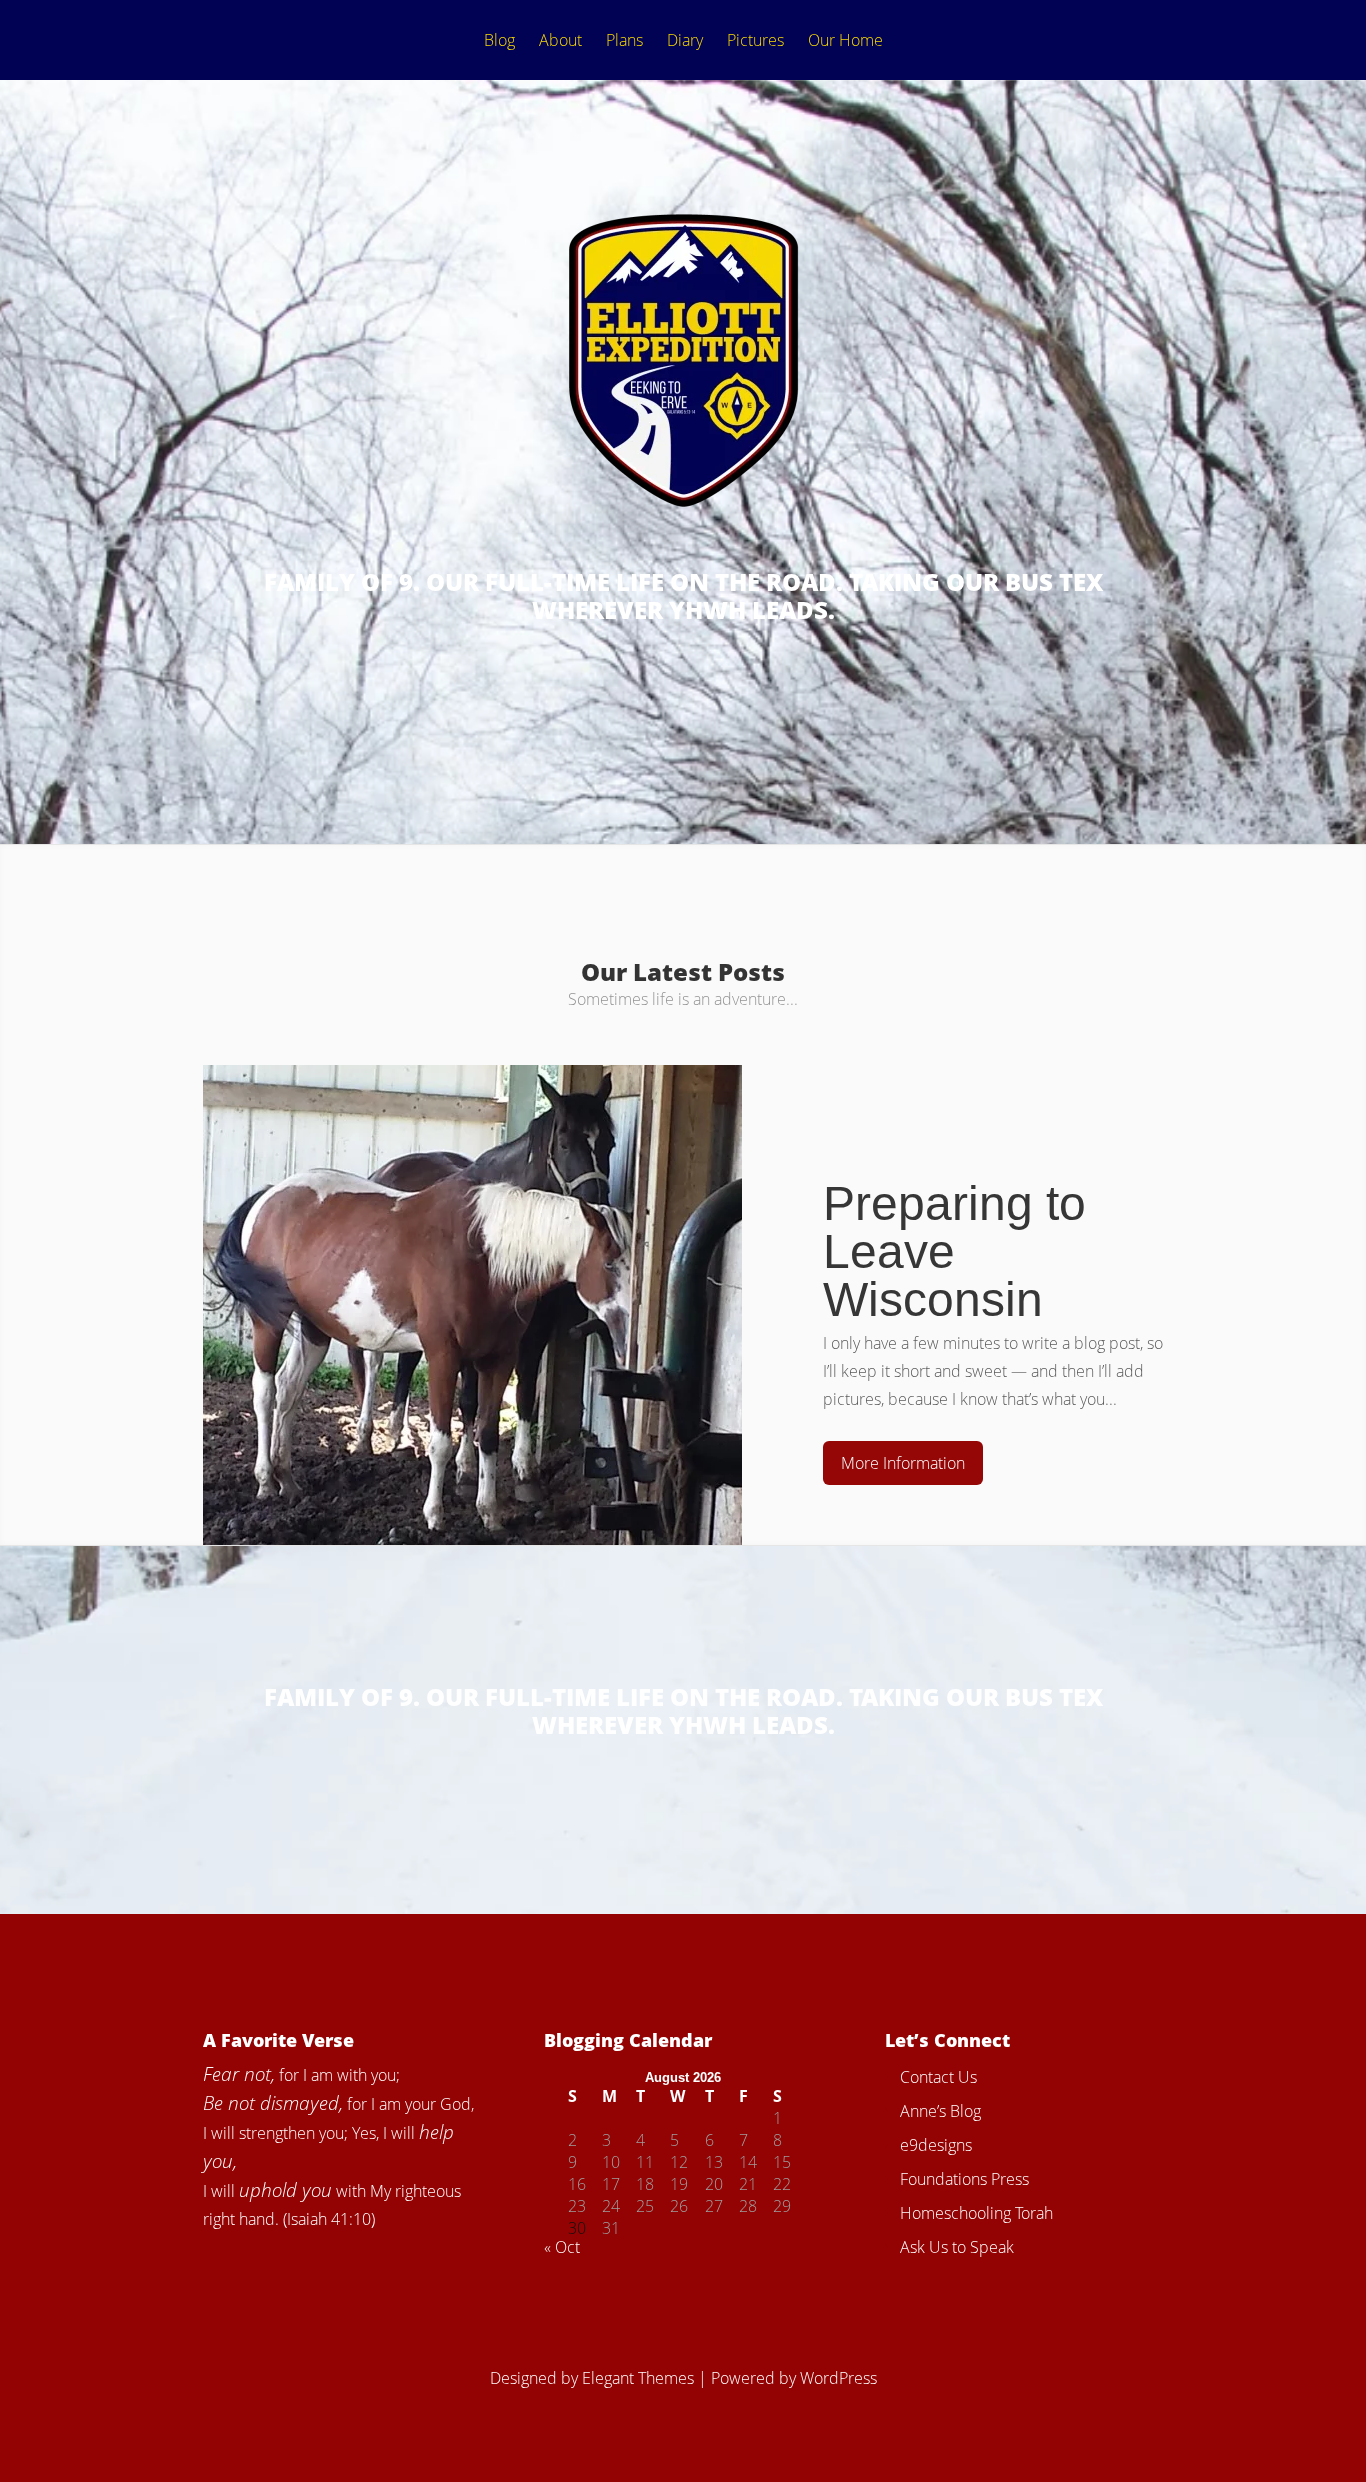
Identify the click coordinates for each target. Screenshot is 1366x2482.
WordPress (838, 2378)
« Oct (562, 2247)
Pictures (755, 41)
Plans (624, 41)
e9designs (936, 2145)
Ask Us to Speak (957, 2247)
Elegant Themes (638, 2378)
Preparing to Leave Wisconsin (954, 1251)
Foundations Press (964, 2179)
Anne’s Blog (940, 2111)
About (560, 41)
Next (1234, 1252)
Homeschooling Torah (976, 2213)
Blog (499, 41)
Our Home (845, 41)
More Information (903, 1463)
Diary (685, 41)
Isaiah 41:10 (329, 2219)
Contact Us (938, 2077)
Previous (131, 1252)
